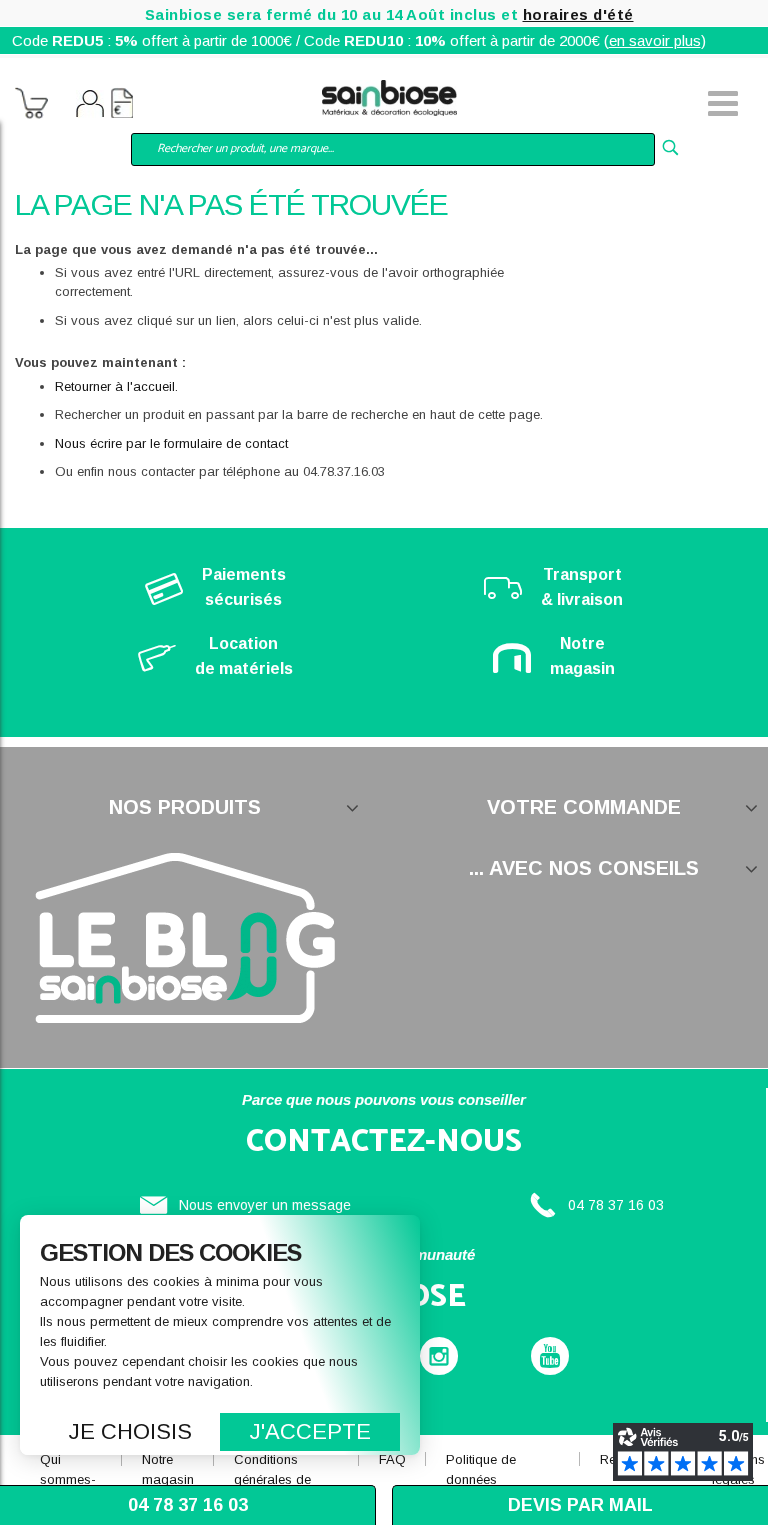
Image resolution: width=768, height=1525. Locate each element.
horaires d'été (578, 14)
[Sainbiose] (389, 95)
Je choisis (130, 1431)
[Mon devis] (122, 106)
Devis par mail (580, 1505)
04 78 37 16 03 (616, 1205)
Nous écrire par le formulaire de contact (171, 443)
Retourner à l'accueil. (116, 386)
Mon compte (90, 106)
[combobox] (393, 149)
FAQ (392, 1459)
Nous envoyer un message (265, 1205)
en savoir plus (655, 40)
